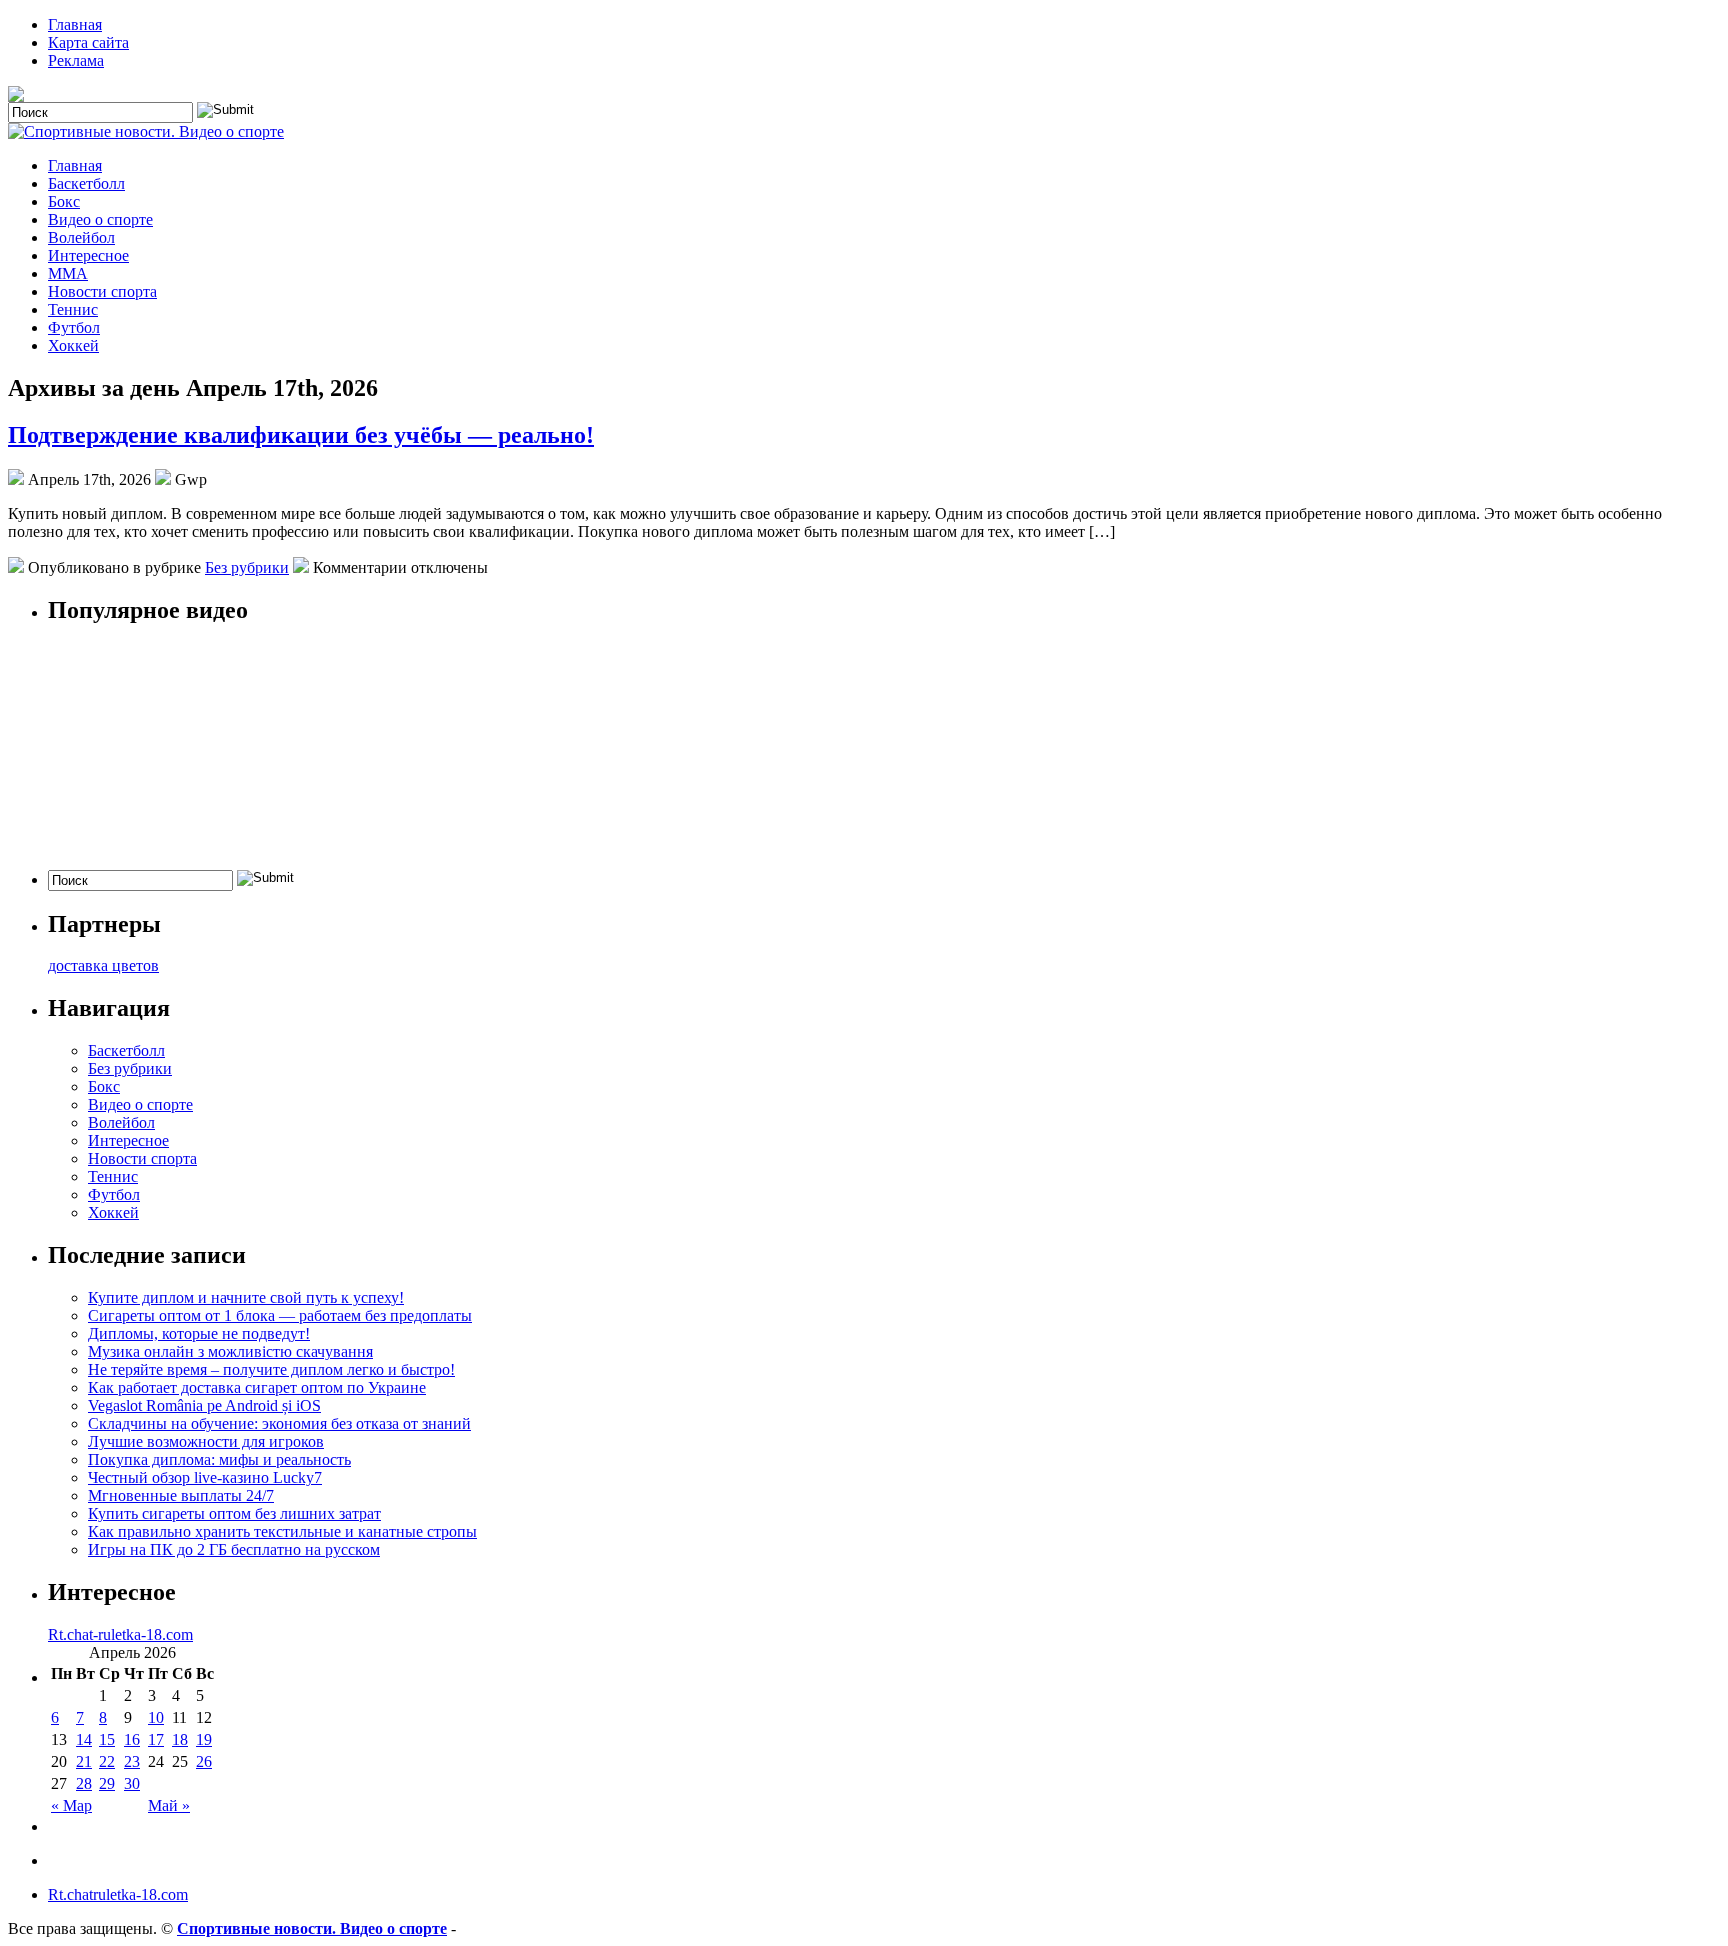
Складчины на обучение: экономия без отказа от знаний (279, 1423)
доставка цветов (103, 965)
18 (180, 1739)
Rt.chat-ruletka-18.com (120, 1634)
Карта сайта (88, 42)
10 (156, 1717)
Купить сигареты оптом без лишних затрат (234, 1513)
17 (156, 1739)
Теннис (73, 309)
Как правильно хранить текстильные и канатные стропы (282, 1531)
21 (84, 1761)
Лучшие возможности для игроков (206, 1441)
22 (107, 1761)
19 (204, 1739)
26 (204, 1761)
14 (84, 1739)
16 (132, 1739)
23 (132, 1761)
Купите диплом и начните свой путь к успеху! (246, 1297)
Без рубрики (247, 567)
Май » (169, 1805)
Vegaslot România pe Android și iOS (204, 1405)
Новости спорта (102, 291)
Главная (75, 24)
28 (84, 1783)
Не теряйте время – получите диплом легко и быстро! (271, 1369)
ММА (68, 273)
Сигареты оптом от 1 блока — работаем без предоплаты (280, 1315)
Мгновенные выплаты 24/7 (181, 1495)
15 (107, 1739)
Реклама (76, 60)
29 (107, 1783)
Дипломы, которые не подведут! (199, 1333)
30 (132, 1783)
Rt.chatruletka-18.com (118, 1894)
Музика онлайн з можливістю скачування (230, 1351)
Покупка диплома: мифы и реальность (219, 1459)
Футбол (74, 327)
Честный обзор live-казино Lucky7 (205, 1477)
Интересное (88, 255)
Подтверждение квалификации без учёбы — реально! (301, 435)
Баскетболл (86, 183)
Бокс (64, 201)
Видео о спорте (100, 219)
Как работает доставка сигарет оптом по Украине (257, 1387)
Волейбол (81, 237)
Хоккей (73, 345)
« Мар (71, 1805)
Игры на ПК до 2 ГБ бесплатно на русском (234, 1549)
